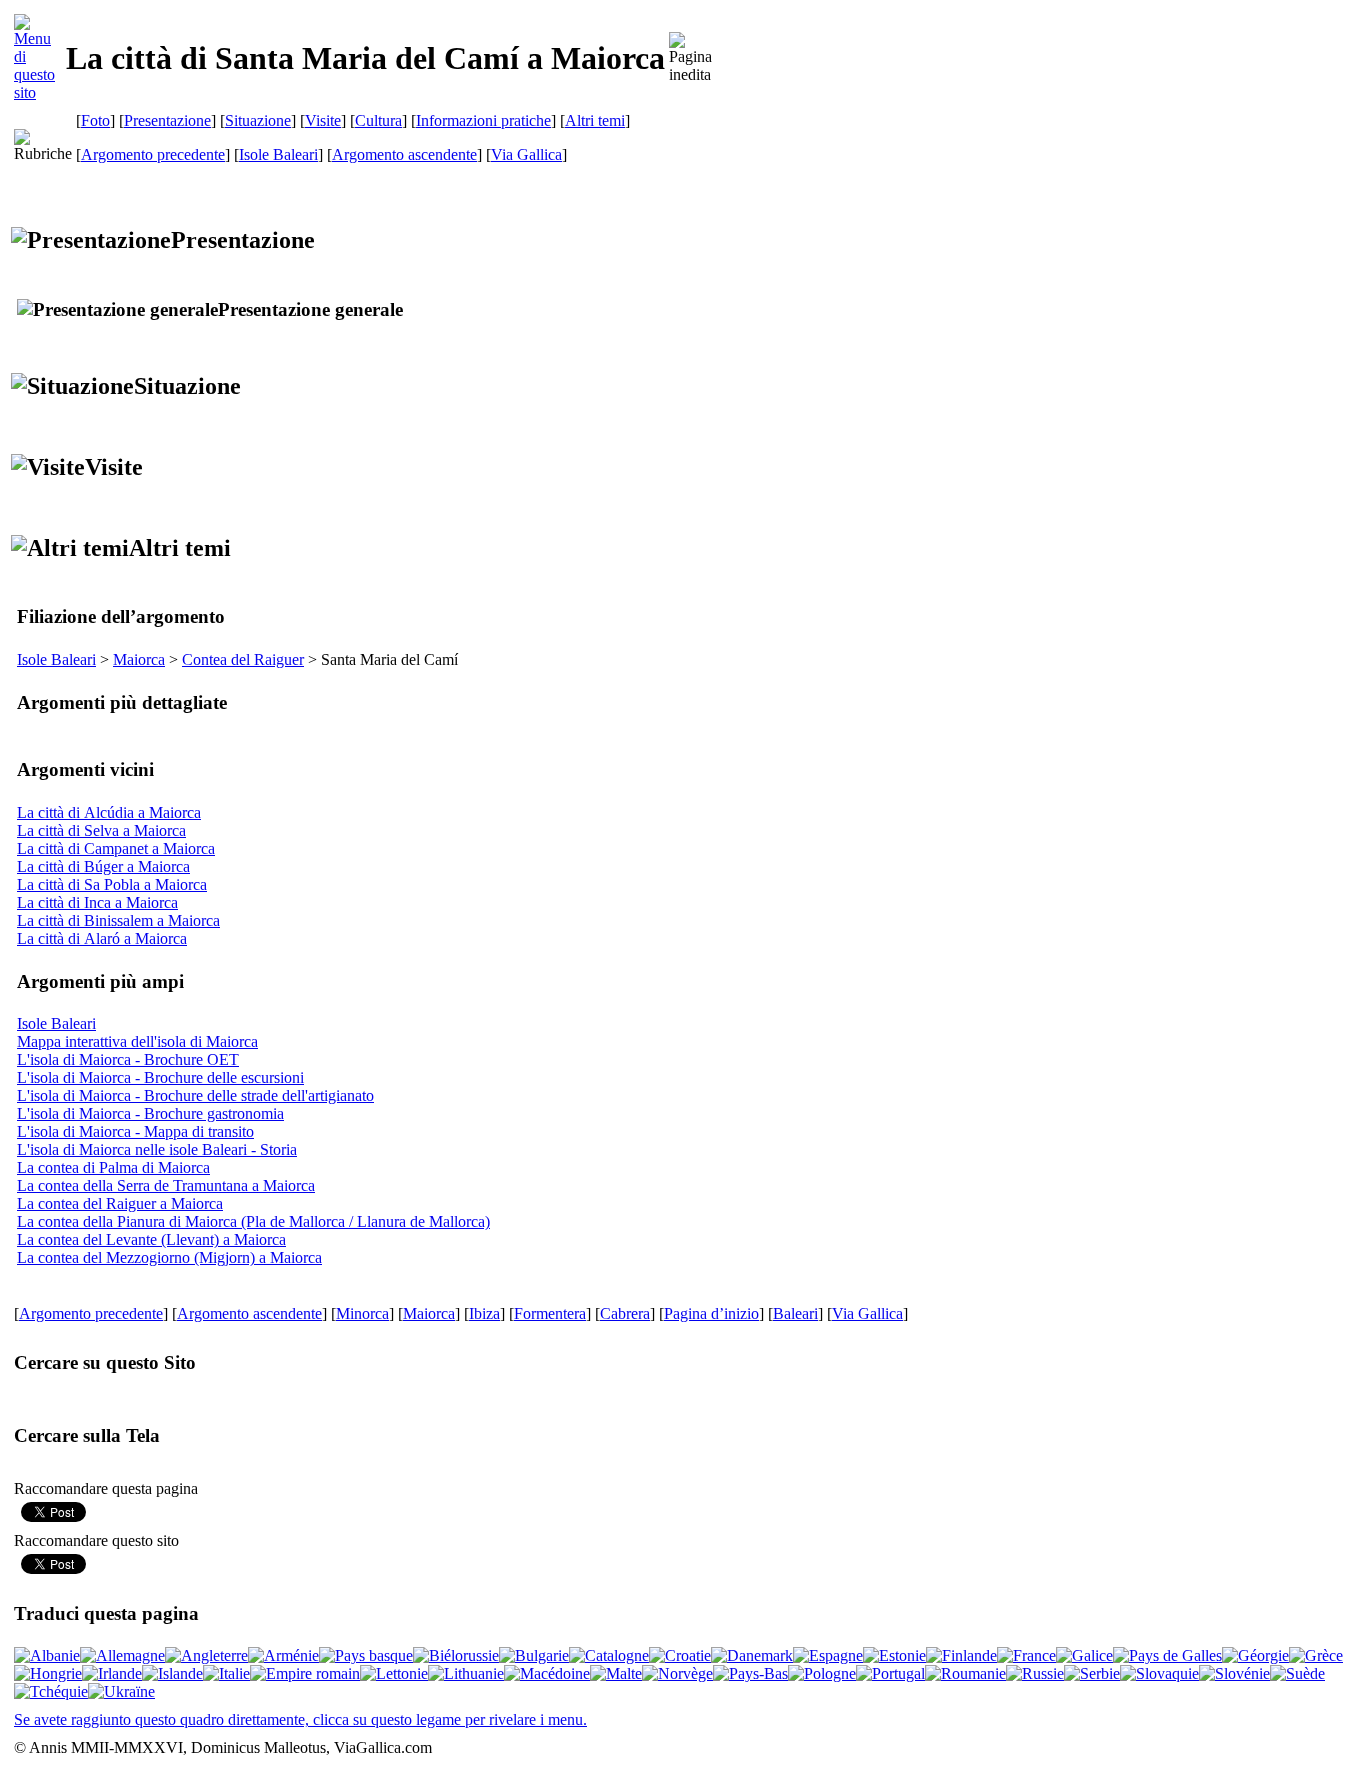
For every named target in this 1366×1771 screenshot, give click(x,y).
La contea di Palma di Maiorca (113, 1167)
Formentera (550, 1313)
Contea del (243, 659)
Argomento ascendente (404, 154)
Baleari (795, 1313)
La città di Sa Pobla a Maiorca (112, 884)
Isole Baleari (278, 154)
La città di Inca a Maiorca (97, 902)
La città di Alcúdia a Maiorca (109, 812)
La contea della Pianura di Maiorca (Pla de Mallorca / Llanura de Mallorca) (253, 1221)
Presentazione (167, 120)
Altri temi (595, 120)
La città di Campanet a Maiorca (116, 848)
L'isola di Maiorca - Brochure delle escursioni (160, 1077)
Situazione (258, 120)
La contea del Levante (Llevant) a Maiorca (151, 1239)
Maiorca (139, 659)
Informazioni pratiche (483, 120)
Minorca (362, 1313)
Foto (95, 120)
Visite (323, 120)
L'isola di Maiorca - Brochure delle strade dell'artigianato (195, 1095)
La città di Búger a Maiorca (103, 866)
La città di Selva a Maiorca (101, 830)
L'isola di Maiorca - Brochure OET (128, 1059)
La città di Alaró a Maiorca (102, 938)
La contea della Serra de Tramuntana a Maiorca (166, 1185)
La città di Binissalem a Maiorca (118, 920)
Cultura (378, 120)
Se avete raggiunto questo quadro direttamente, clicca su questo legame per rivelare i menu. (300, 1719)
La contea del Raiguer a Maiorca (120, 1203)
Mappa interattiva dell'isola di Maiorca (137, 1041)
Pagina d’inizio (711, 1313)
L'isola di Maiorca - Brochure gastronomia (150, 1113)
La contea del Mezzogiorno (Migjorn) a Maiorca (169, 1257)
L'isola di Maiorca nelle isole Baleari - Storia (157, 1149)
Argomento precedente (153, 154)
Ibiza (484, 1313)
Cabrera (625, 1313)
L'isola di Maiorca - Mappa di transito (135, 1131)
